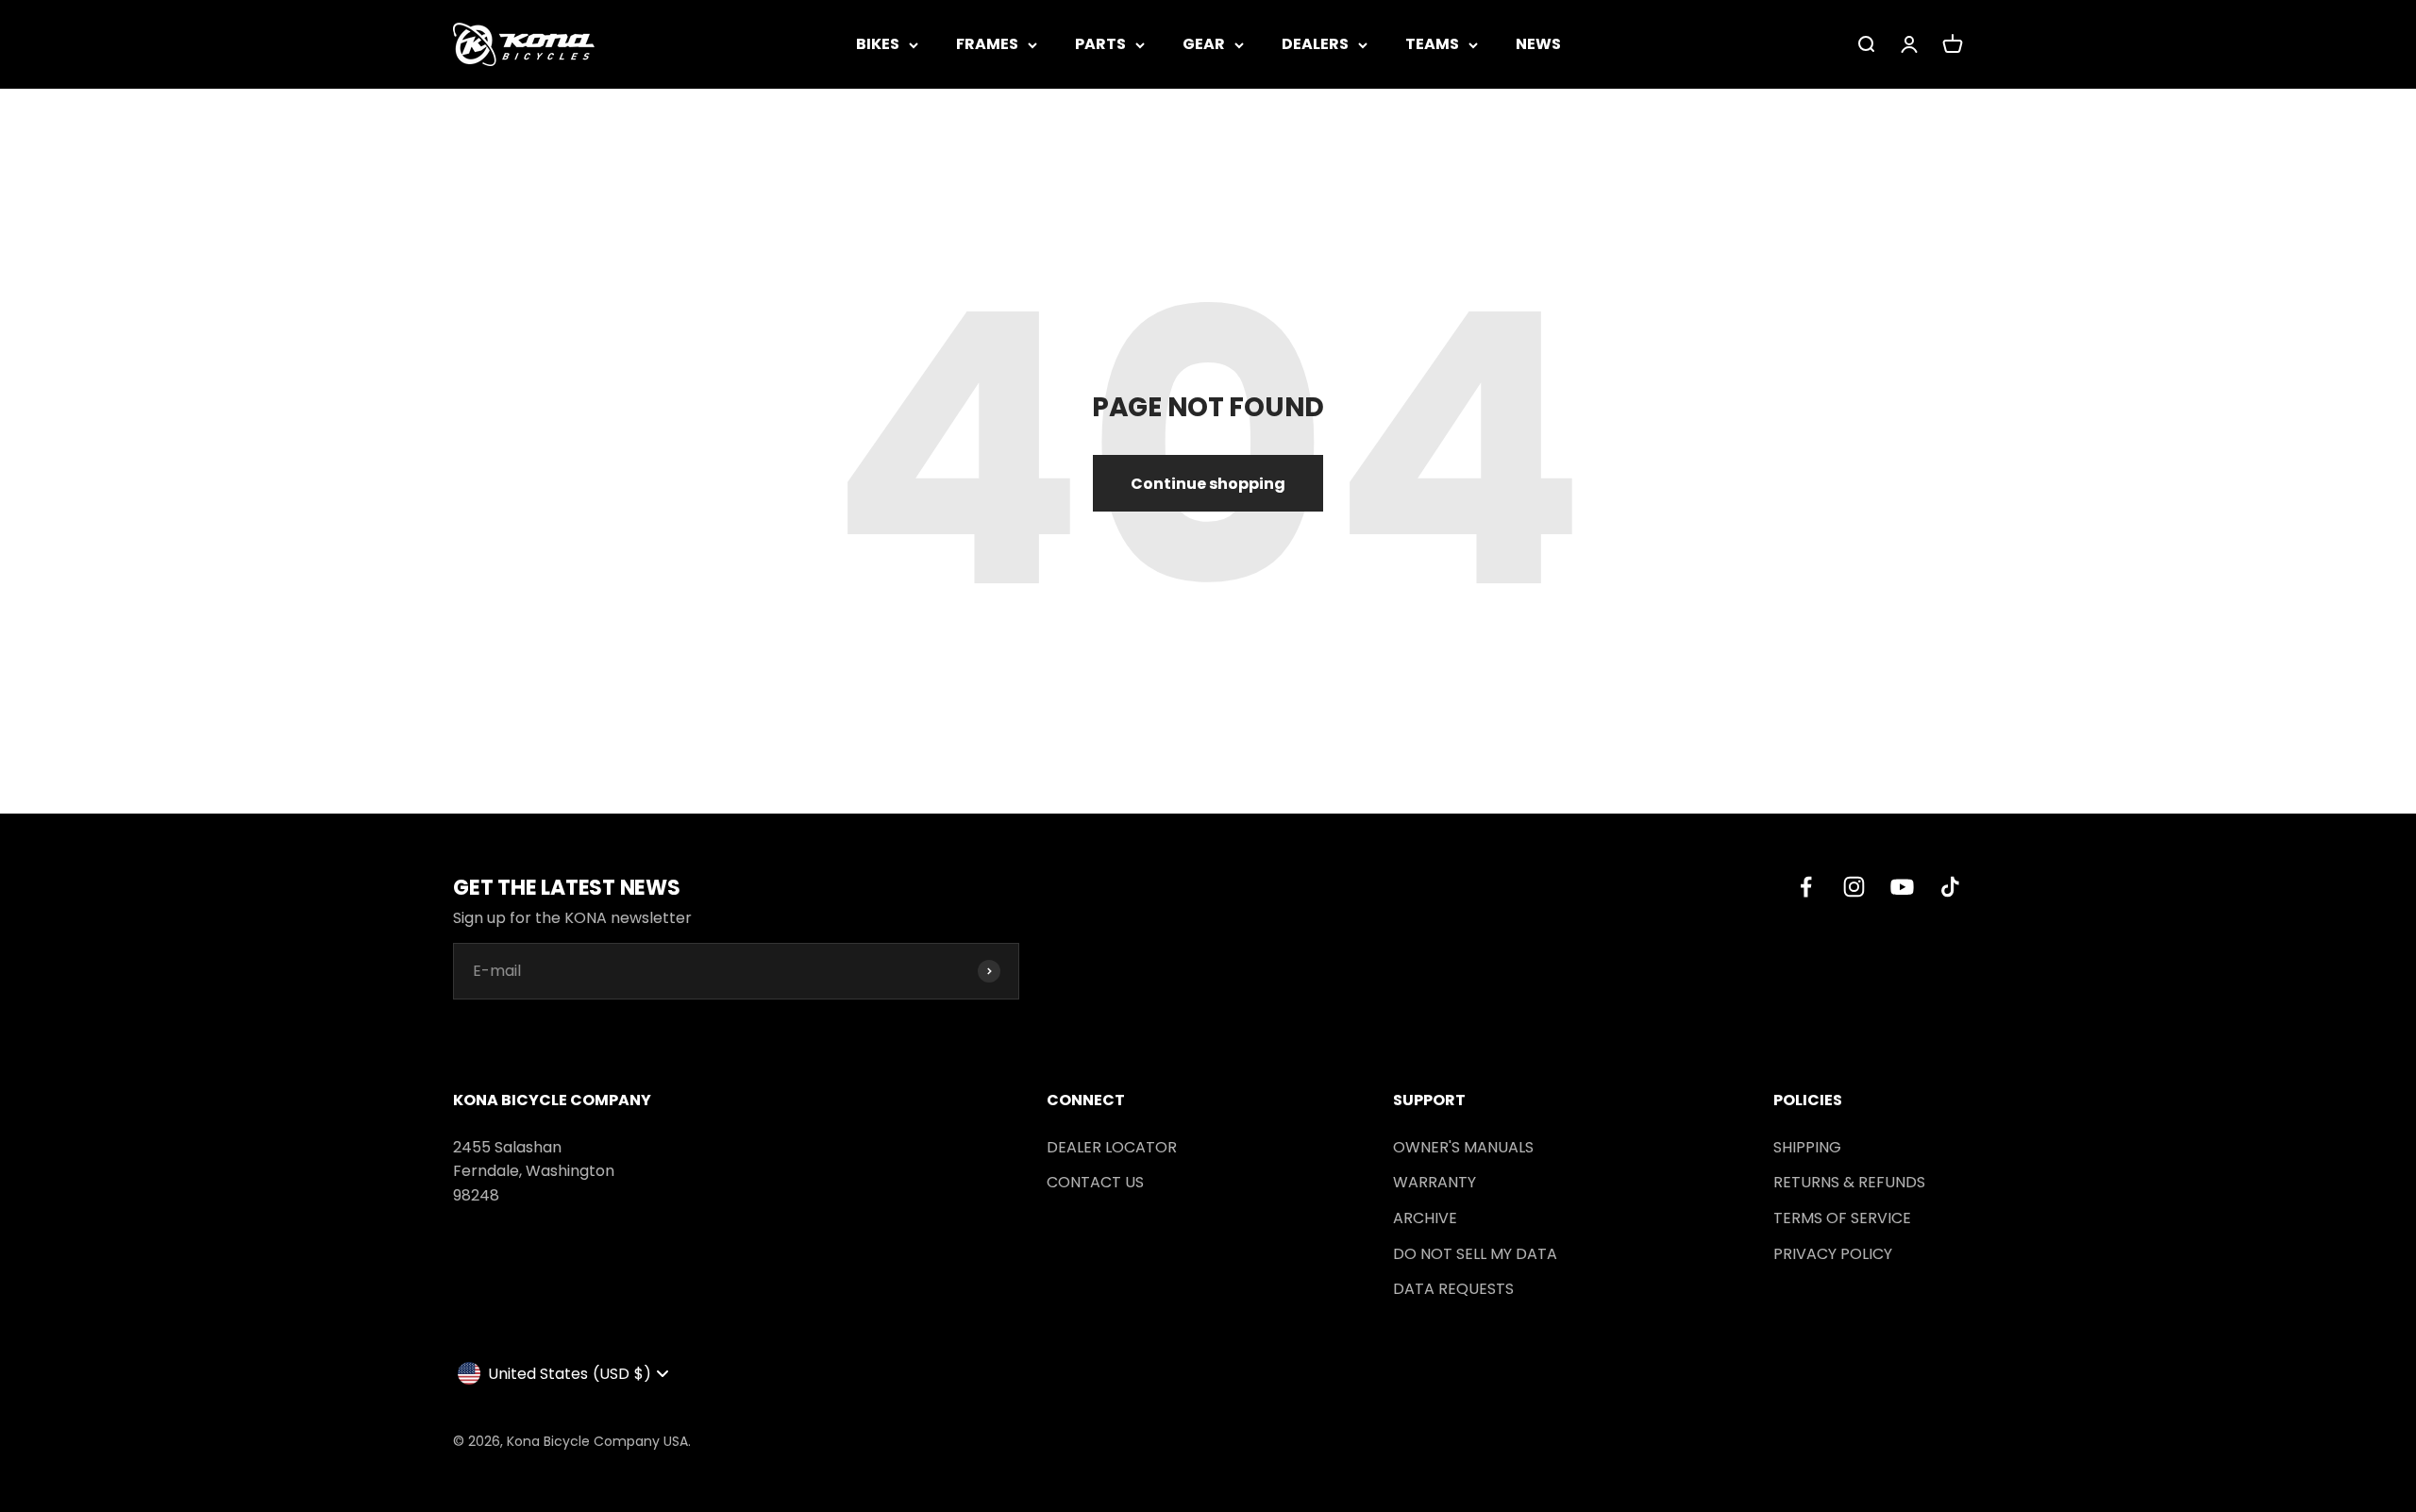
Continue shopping (1208, 484)
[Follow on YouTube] (1902, 887)
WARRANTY (1434, 1182)
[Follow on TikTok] (1950, 887)
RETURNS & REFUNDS (1849, 1182)
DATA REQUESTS (1453, 1289)
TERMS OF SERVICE (1842, 1218)
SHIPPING (1807, 1147)
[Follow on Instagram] (1854, 887)
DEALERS (1315, 44)
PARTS (1100, 44)
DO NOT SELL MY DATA (1475, 1254)
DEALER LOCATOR (1112, 1147)
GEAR (1204, 44)
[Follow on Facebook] (1806, 887)
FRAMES (987, 44)
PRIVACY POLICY (1833, 1254)
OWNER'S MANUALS (1463, 1147)
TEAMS (1432, 44)
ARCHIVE (1425, 1218)
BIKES (878, 44)
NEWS (1538, 44)
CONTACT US (1095, 1182)
